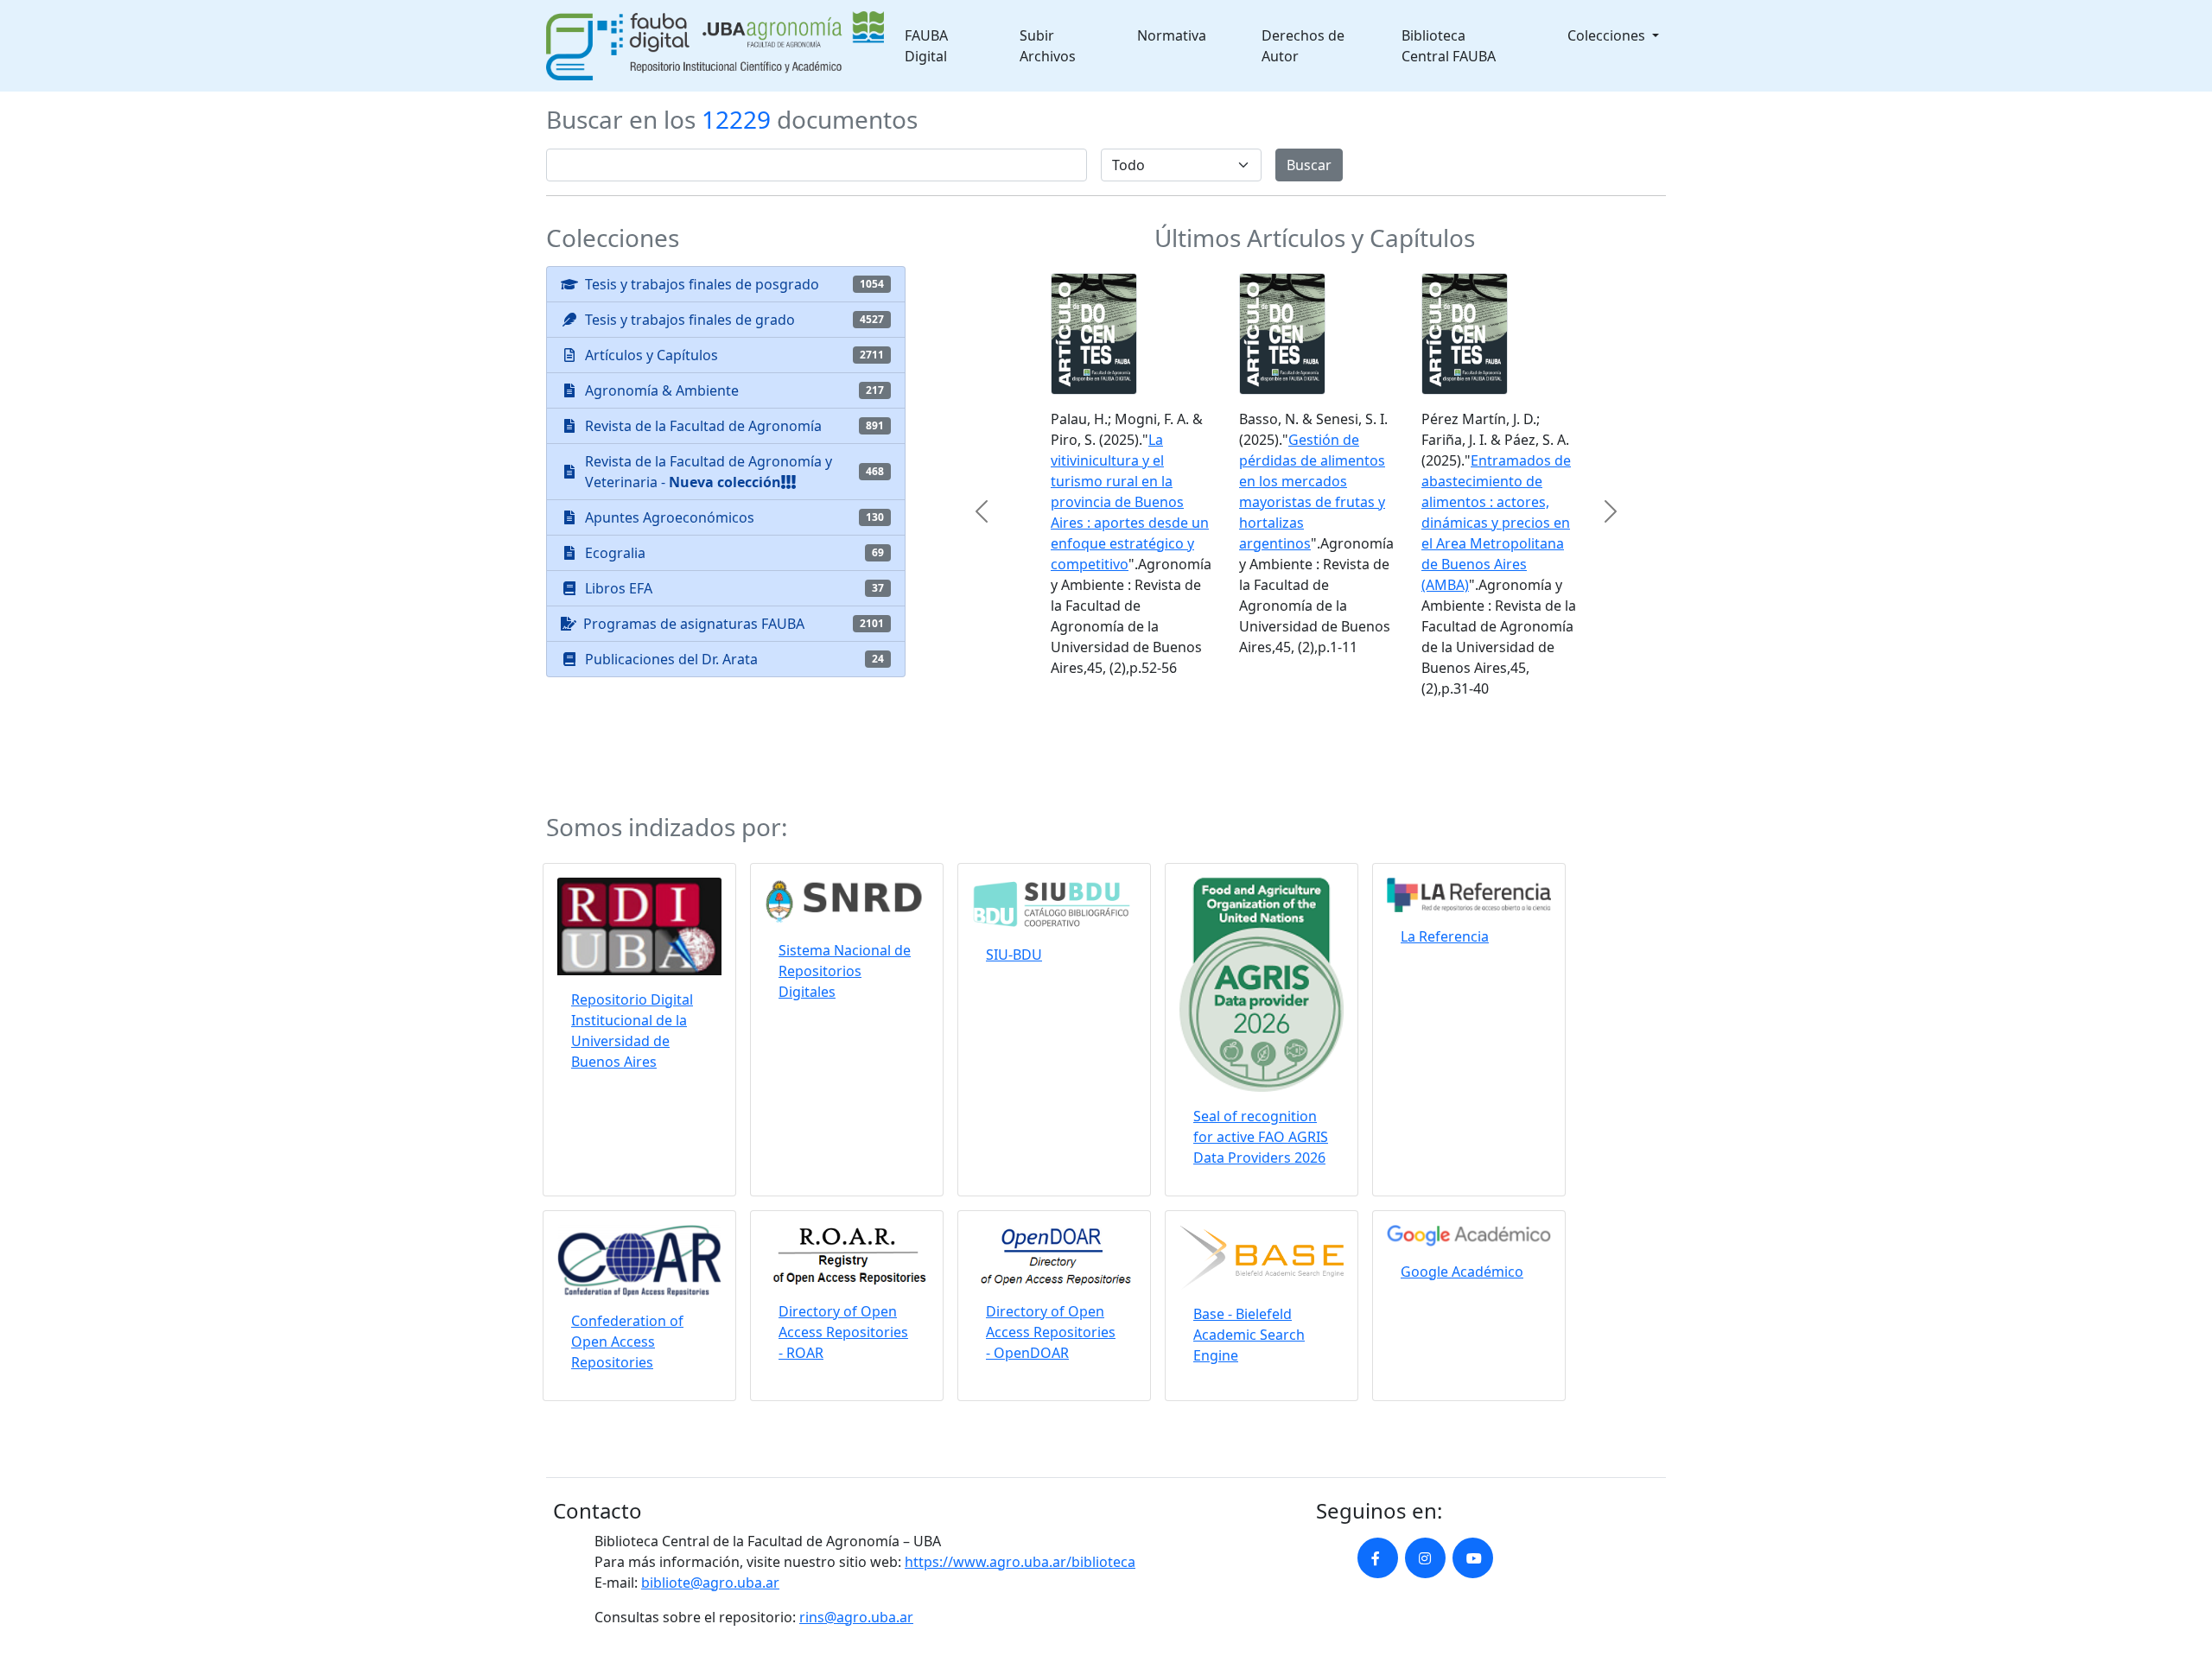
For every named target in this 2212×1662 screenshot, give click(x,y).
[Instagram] (1425, 1471)
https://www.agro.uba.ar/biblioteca (1020, 1475)
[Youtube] (1473, 1471)
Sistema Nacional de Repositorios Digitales (845, 884)
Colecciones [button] (1608, 35)
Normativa (1172, 35)
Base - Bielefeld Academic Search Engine (1249, 1248)
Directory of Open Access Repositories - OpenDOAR (1051, 1245)
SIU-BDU (1014, 867)
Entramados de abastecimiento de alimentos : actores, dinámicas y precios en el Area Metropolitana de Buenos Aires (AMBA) (1478, 523)
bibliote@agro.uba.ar (710, 1495)
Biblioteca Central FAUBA (1449, 46)
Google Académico (1462, 1184)
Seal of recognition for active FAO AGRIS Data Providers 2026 (1261, 1050)
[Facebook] (1378, 1471)
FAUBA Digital (926, 46)
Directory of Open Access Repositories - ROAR (843, 1245)
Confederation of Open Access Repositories (627, 1254)
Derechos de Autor (1303, 46)
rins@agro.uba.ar (856, 1530)
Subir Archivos (1048, 46)
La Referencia (1445, 849)
